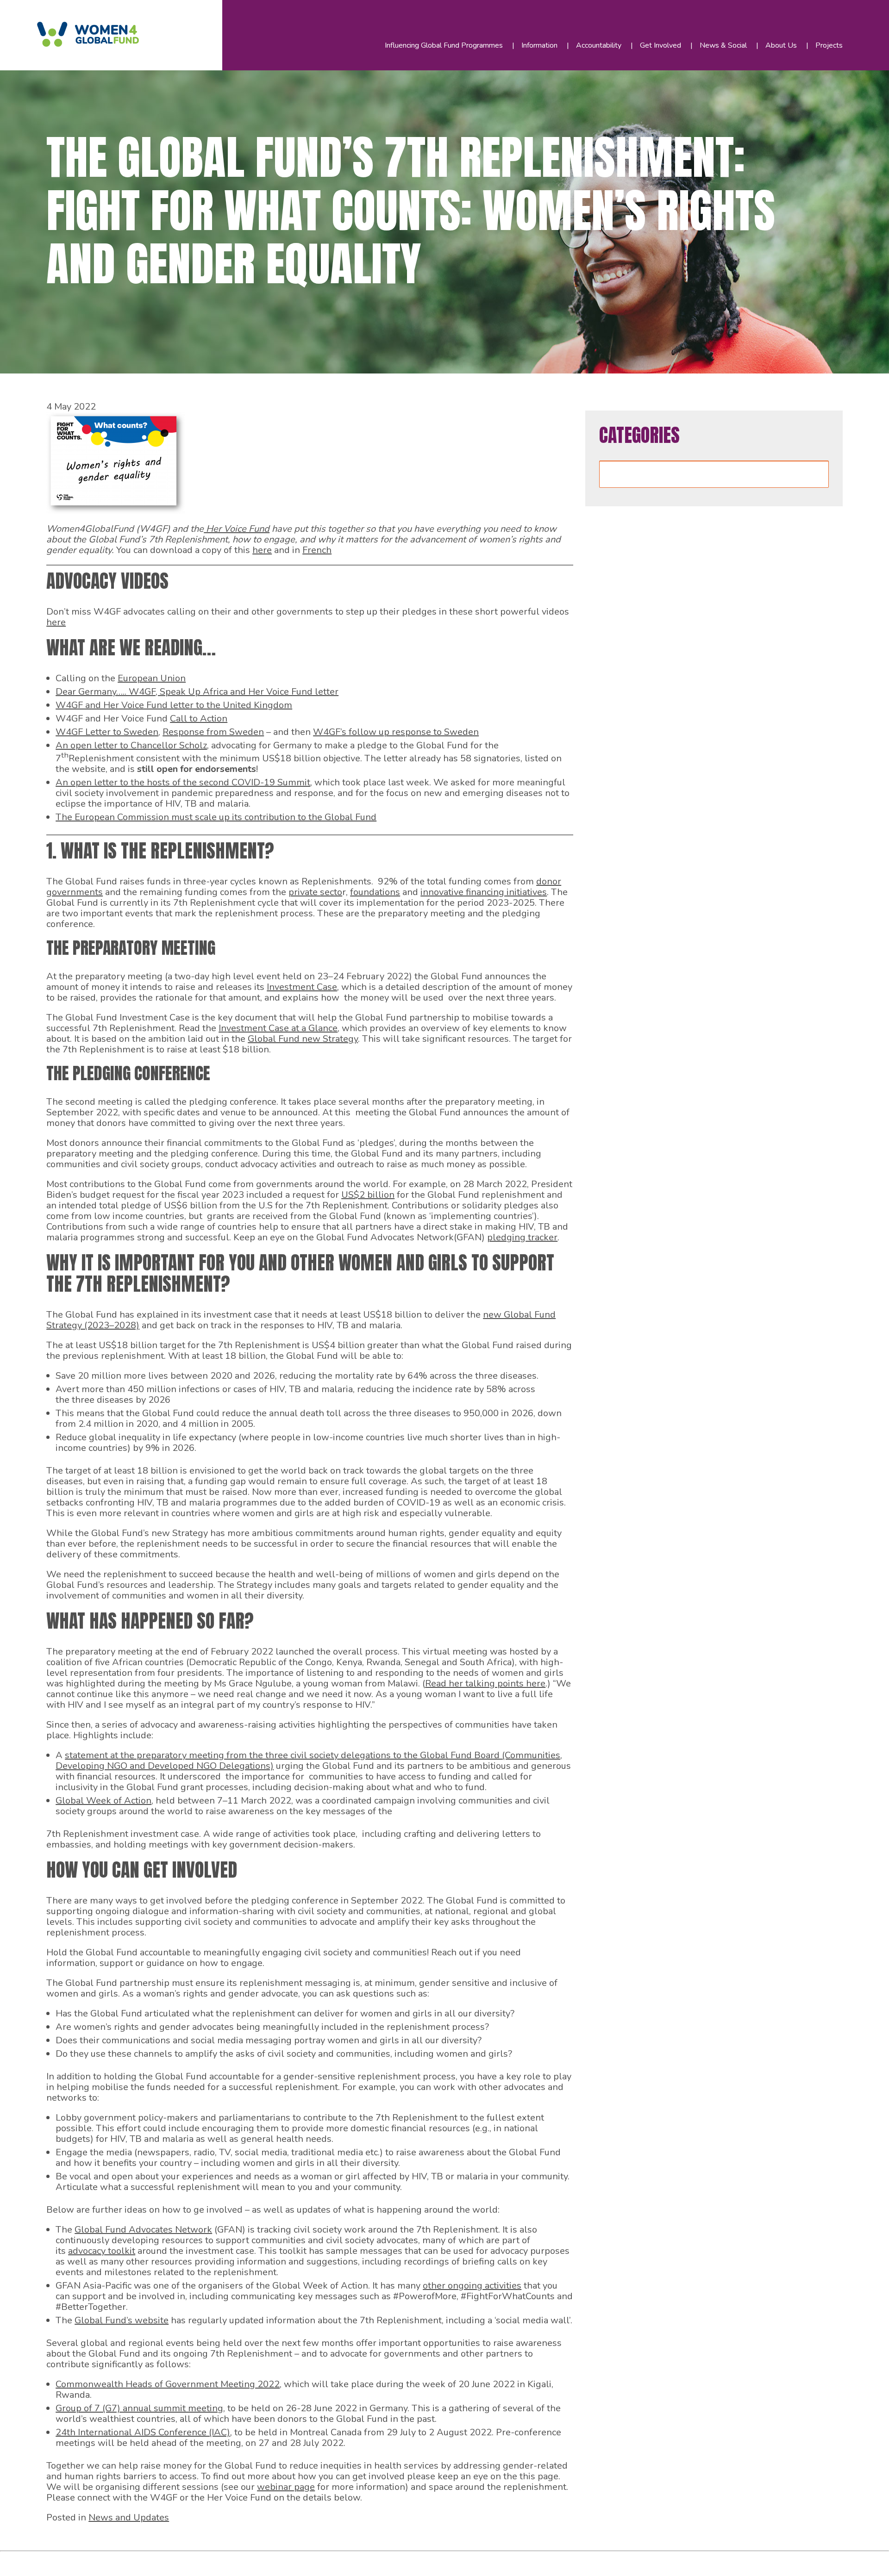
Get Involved (660, 45)
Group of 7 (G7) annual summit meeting (139, 2408)
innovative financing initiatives (484, 892)
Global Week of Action (103, 1801)
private (304, 892)
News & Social (723, 45)
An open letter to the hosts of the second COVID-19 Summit (183, 782)
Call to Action (199, 719)
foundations (375, 892)
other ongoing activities (472, 2286)
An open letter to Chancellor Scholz (131, 745)
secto (331, 892)
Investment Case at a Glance (278, 1028)
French (317, 550)
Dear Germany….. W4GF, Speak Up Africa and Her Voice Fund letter (197, 692)
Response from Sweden (213, 732)
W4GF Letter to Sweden (107, 732)
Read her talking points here (485, 1683)
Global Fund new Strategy (303, 1039)
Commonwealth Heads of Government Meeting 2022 (168, 2384)
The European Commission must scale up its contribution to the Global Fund (216, 817)
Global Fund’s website (122, 2320)
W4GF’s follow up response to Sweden (396, 732)
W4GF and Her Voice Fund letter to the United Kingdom (174, 705)
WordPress (213, 2561)
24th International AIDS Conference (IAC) (143, 2432)
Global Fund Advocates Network (143, 2230)
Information (539, 45)
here (262, 550)
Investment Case (302, 987)
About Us (781, 45)
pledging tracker (522, 1237)
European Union (152, 678)
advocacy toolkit (102, 2251)
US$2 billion (368, 1195)
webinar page (286, 2487)
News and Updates (129, 2517)
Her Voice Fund (237, 529)
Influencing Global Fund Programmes (444, 45)
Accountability (599, 45)
